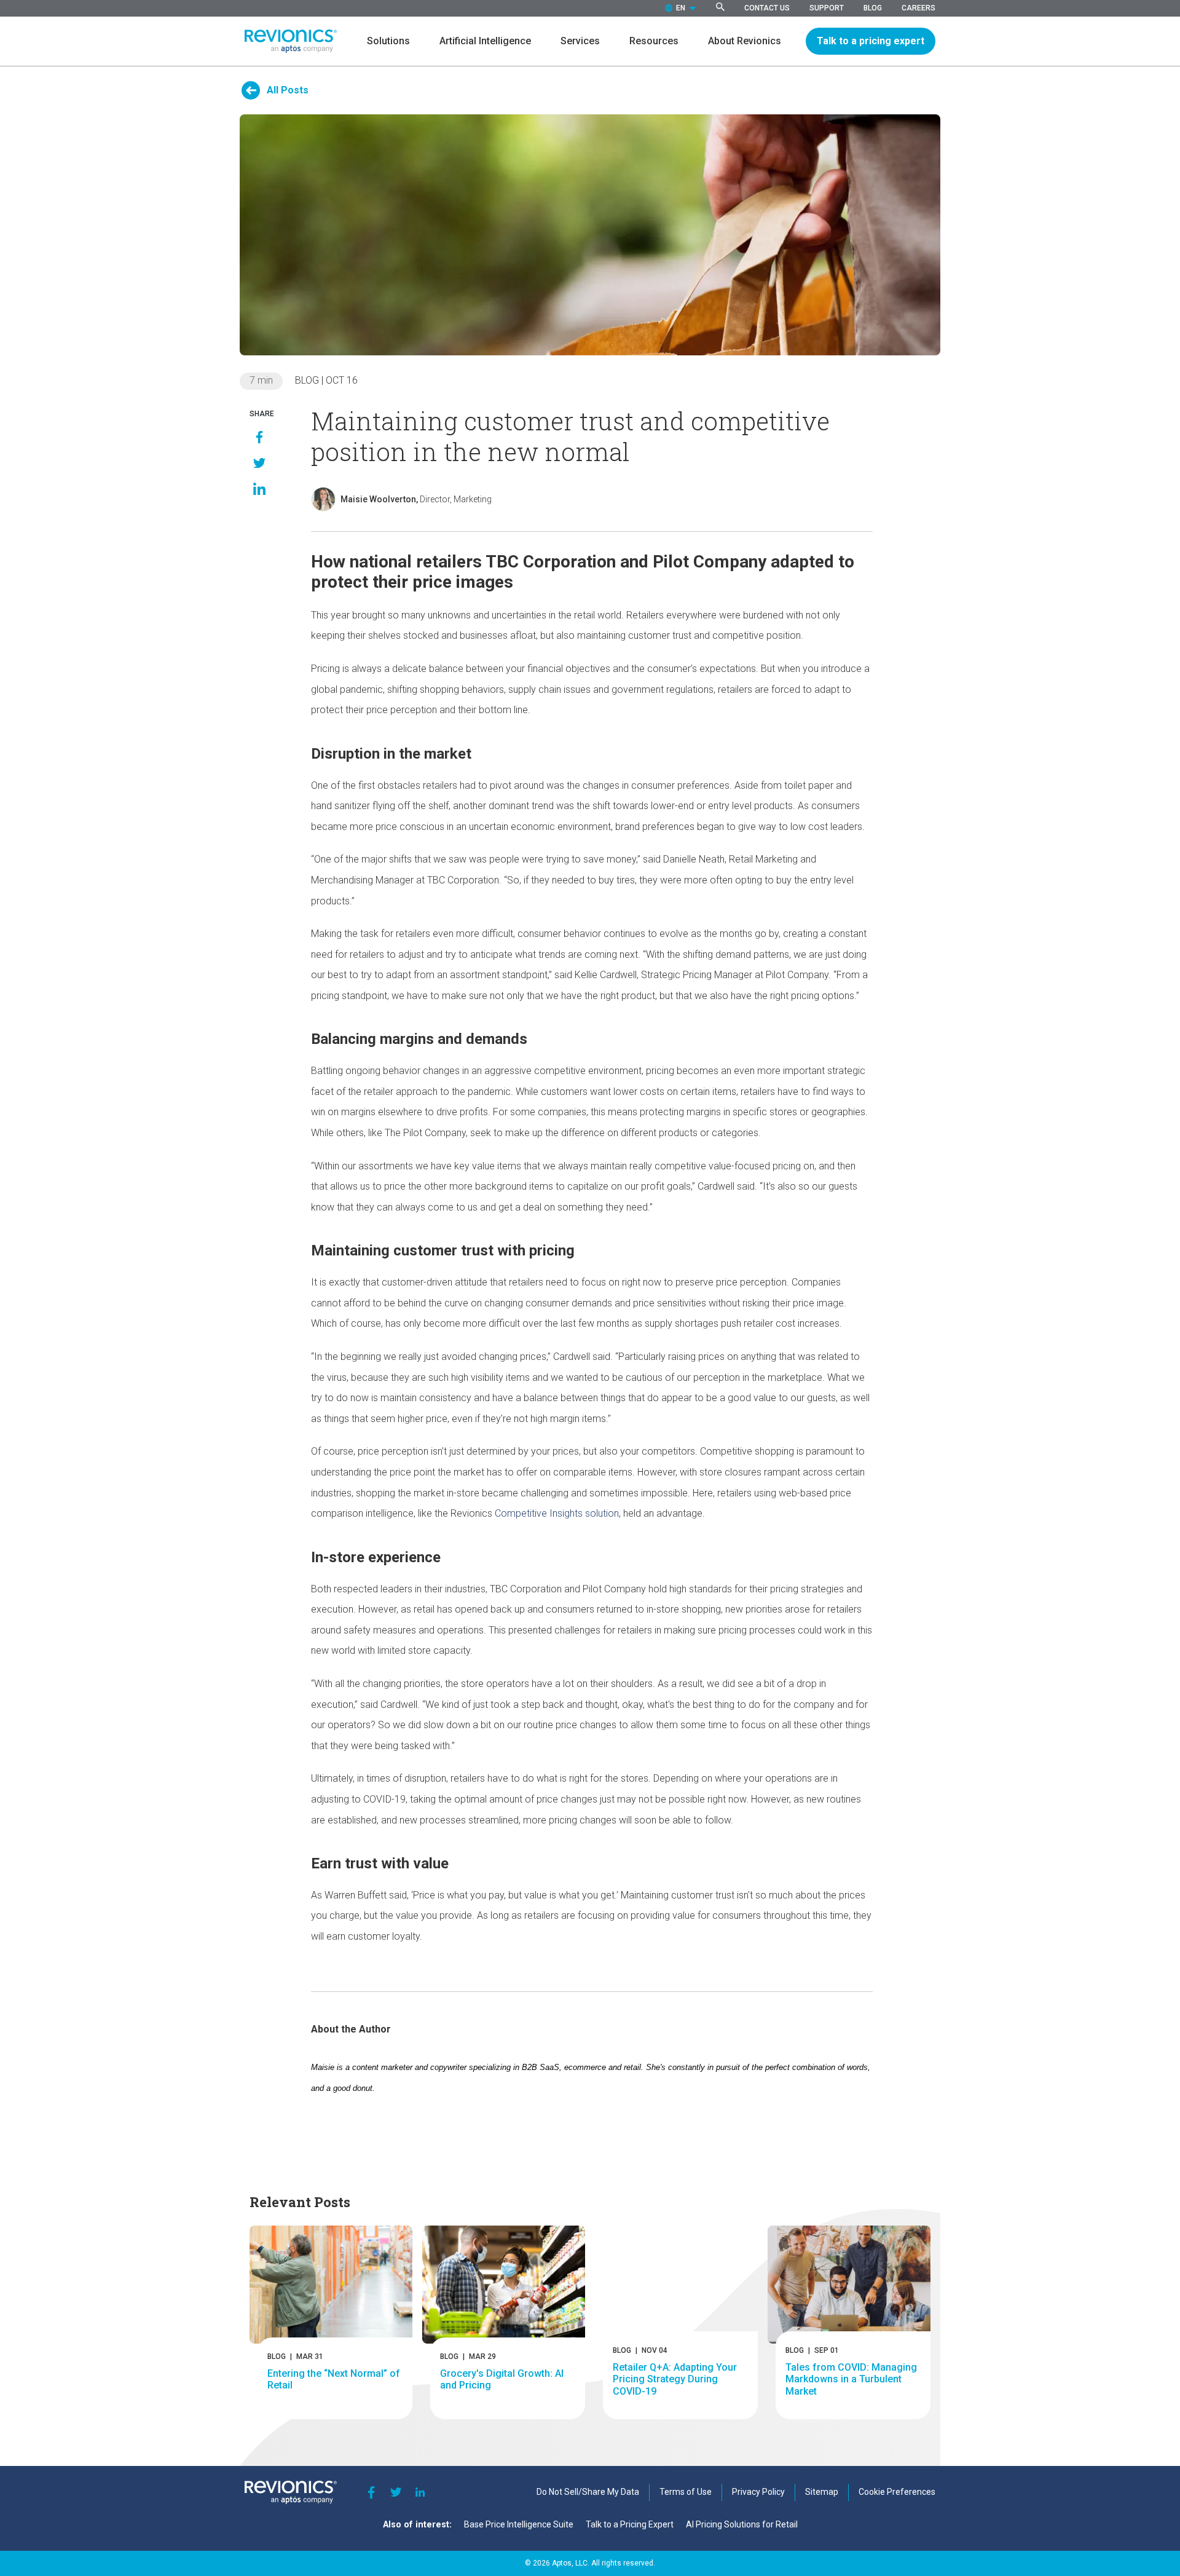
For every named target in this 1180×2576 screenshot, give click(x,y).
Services (580, 41)
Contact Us (767, 8)
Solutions (388, 41)
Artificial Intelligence (485, 41)
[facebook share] (259, 437)
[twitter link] (396, 2492)
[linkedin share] (259, 489)
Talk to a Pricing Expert (630, 2524)
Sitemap (822, 2492)
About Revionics (745, 41)
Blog (873, 8)
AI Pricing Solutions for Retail (742, 2524)
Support (827, 8)
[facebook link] (371, 2492)
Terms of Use (686, 2492)
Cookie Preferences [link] (897, 2492)
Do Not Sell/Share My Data (588, 2492)
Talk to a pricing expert (871, 41)
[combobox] (681, 8)
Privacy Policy (758, 2492)
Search (720, 7)
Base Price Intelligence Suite (519, 2524)
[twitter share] (259, 463)
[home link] (291, 41)
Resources (654, 41)
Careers (918, 8)
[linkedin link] (420, 2492)
